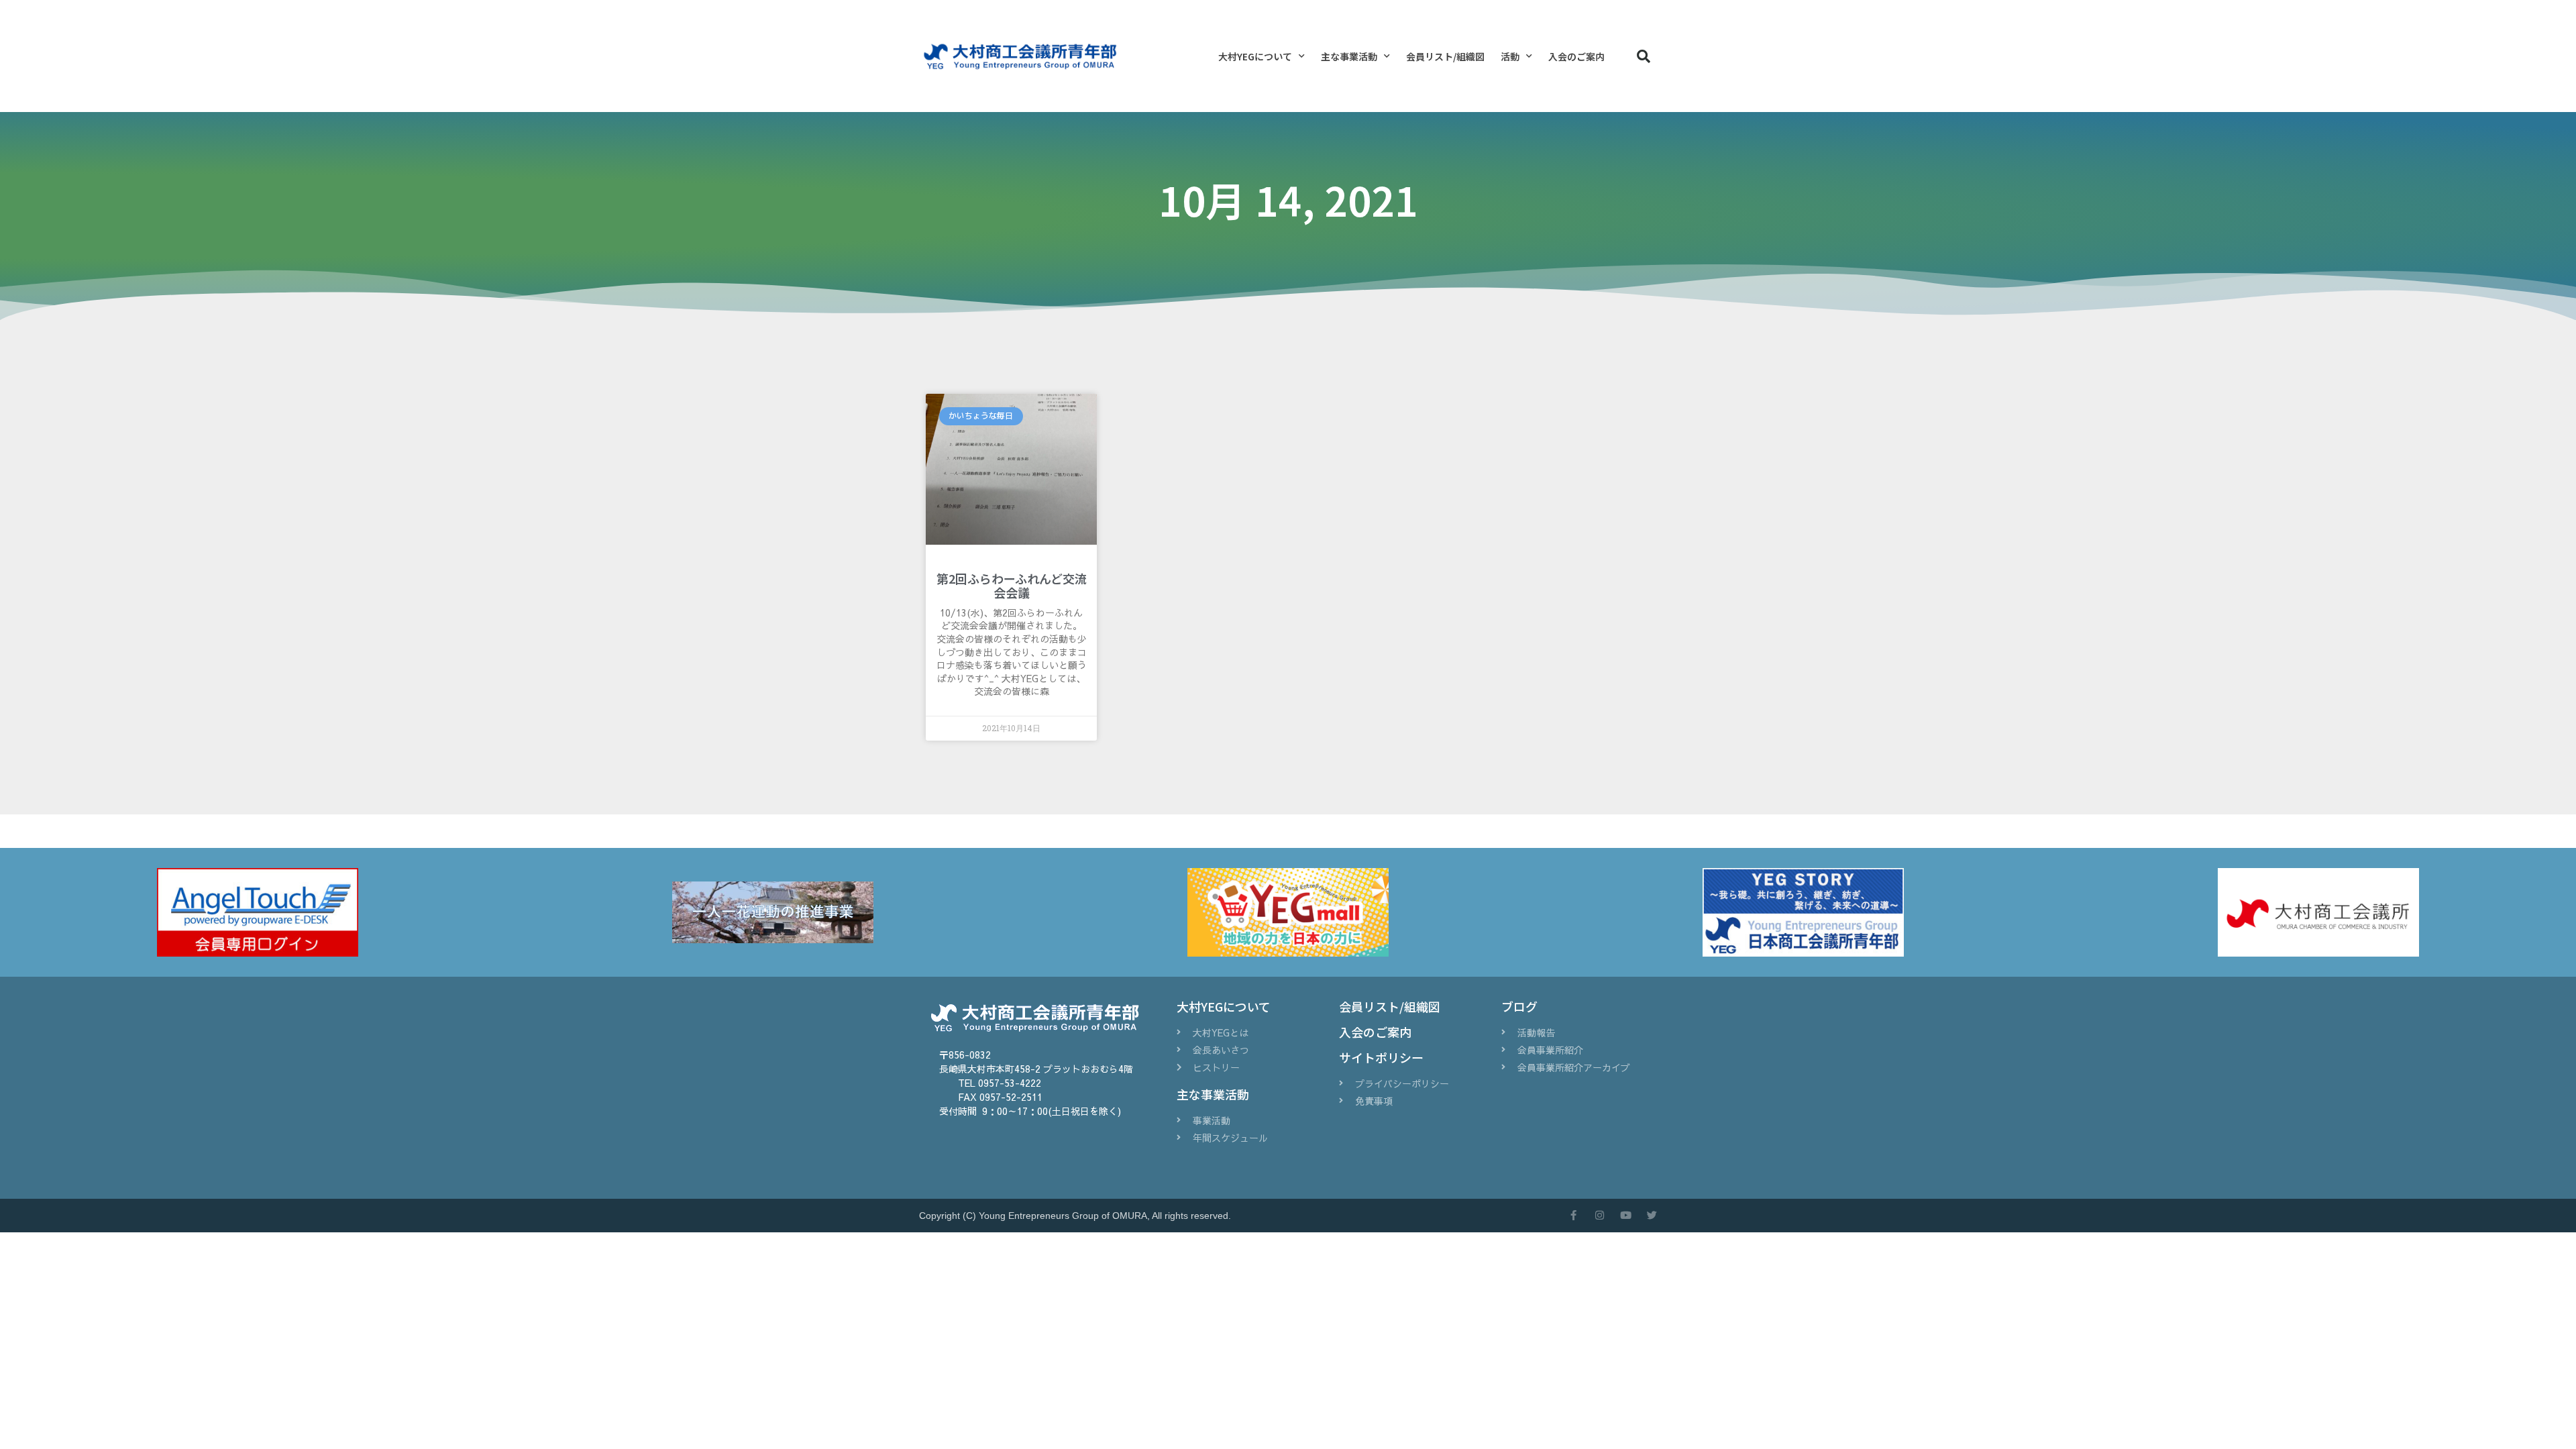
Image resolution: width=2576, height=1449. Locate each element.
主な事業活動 (1349, 56)
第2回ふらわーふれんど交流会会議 (1012, 586)
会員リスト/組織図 (1445, 56)
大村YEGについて (1255, 56)
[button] (1644, 56)
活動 (1510, 56)
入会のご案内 (1576, 56)
